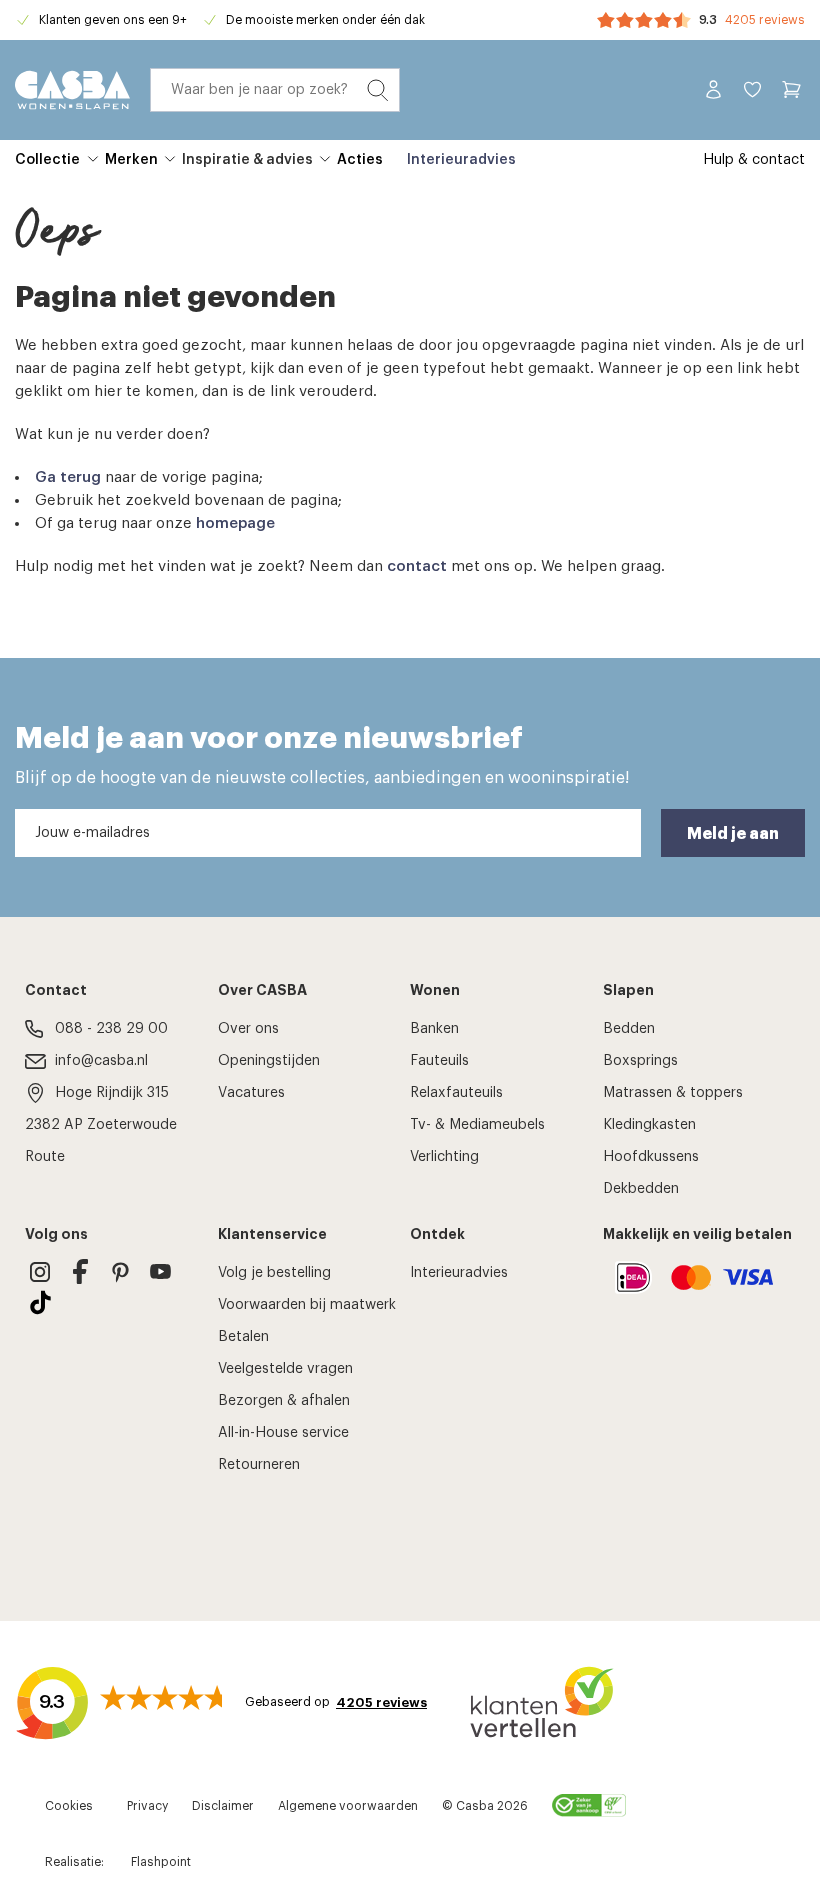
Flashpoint (161, 1862)
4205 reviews (765, 20)
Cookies (69, 1806)
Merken (131, 160)
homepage (235, 523)
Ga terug (68, 477)
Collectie (47, 160)
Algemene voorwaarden (348, 1806)
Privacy (147, 1806)
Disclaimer (223, 1806)
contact (417, 566)
